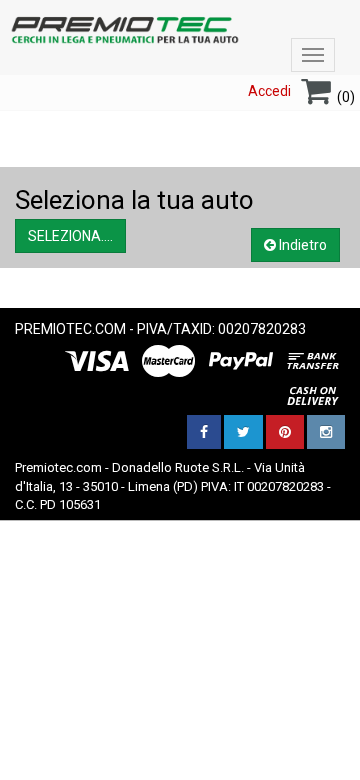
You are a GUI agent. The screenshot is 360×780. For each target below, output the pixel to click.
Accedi (269, 91)
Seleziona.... (70, 236)
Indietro (301, 245)
